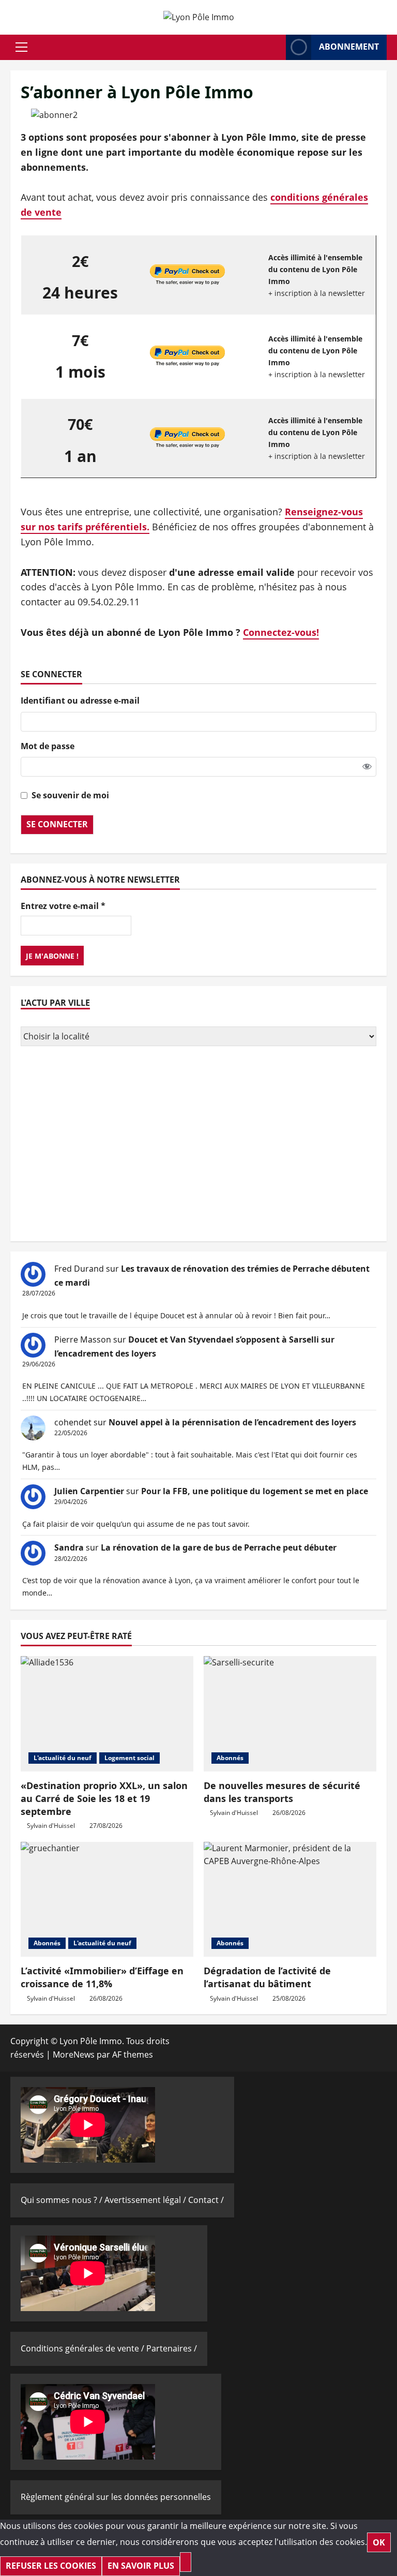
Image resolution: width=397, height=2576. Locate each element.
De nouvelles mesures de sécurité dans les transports (282, 1792)
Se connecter (57, 824)
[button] (21, 47)
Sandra (69, 1547)
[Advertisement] (198, 1145)
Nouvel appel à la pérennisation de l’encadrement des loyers (232, 1422)
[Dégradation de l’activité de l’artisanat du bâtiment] (290, 1900)
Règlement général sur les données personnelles (116, 2497)
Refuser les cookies (51, 2566)
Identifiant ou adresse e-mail (80, 701)
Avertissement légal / (146, 2200)
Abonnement (349, 47)
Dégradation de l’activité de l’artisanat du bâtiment (267, 1977)
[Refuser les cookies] (186, 2562)
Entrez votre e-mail (63, 906)
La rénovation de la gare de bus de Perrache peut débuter (219, 1547)
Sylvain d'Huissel (51, 1826)
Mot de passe (48, 746)
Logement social (129, 1758)
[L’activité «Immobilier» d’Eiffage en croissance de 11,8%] (107, 1900)
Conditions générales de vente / (83, 2348)
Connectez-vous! (281, 632)
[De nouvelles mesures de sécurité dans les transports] (290, 1714)
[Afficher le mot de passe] (367, 767)
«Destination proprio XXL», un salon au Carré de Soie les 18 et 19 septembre (104, 1798)
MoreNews (74, 2054)
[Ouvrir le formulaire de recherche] (275, 47)
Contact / (206, 2200)
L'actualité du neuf (63, 1758)
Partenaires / (172, 2348)
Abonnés (230, 1758)
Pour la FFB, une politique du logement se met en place (255, 1491)
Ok (379, 2542)
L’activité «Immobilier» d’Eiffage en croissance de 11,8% (102, 1977)
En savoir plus (141, 2566)
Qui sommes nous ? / (63, 2200)
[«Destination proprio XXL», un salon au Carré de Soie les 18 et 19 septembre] (107, 1714)
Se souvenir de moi (70, 795)
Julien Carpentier (89, 1491)
